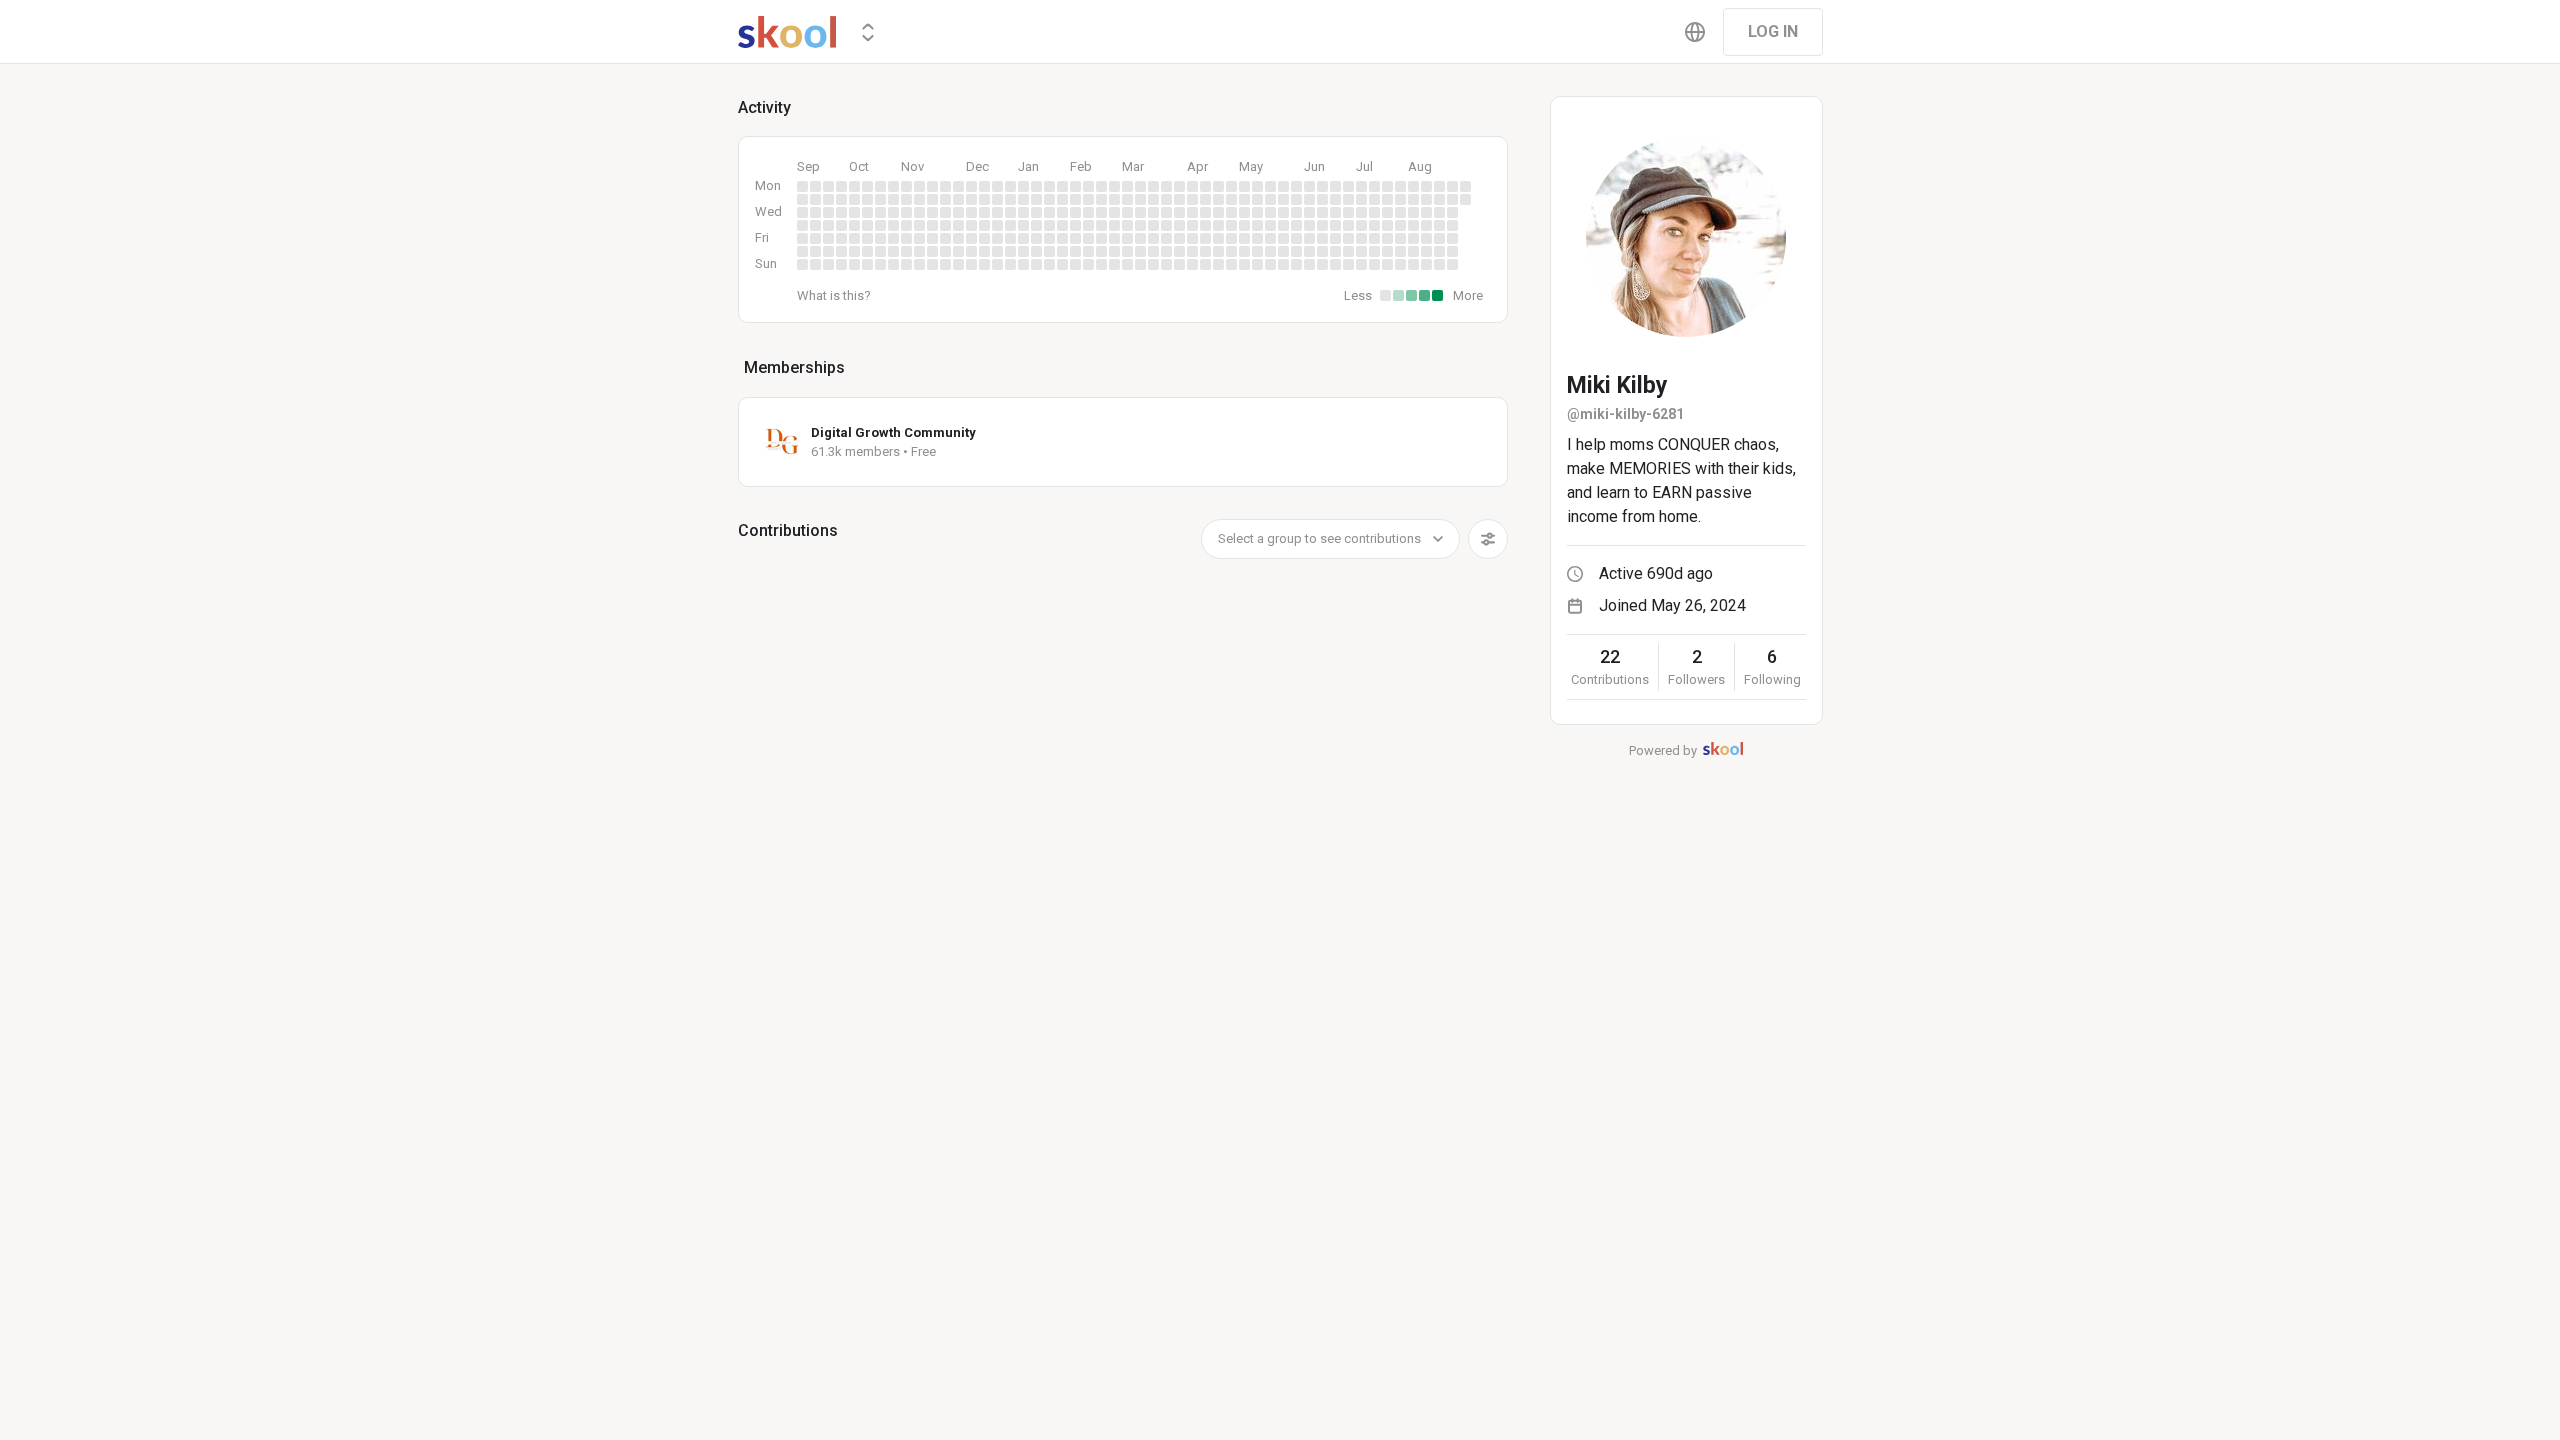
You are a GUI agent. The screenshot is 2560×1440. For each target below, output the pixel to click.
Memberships (794, 367)
